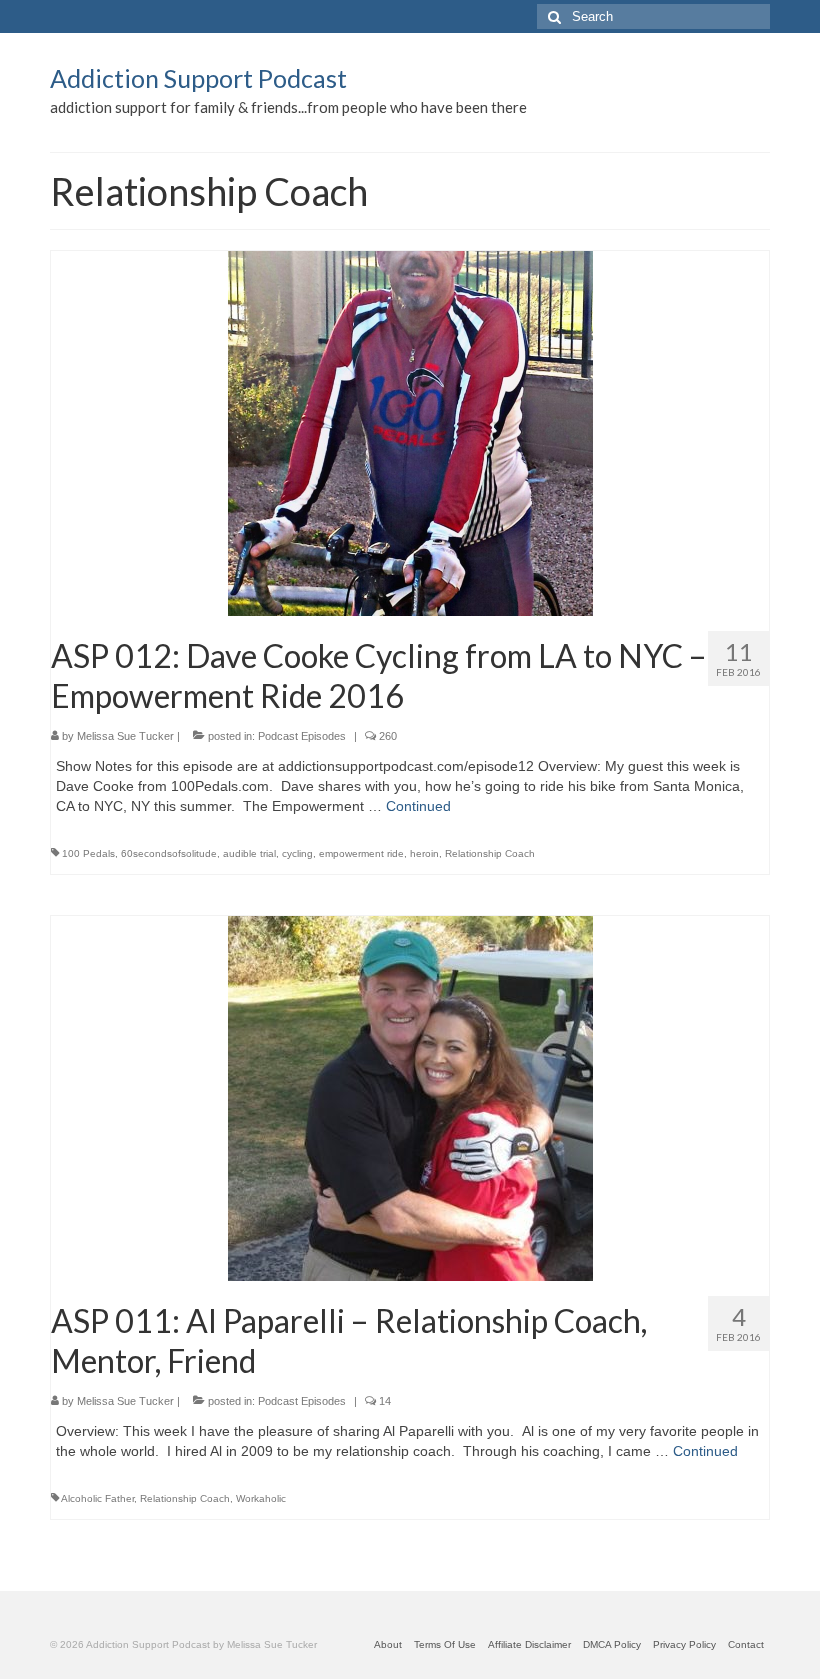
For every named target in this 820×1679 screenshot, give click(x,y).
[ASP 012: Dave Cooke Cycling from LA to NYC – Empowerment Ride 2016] (410, 432)
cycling (297, 853)
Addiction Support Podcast (198, 78)
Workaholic (261, 1498)
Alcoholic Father (97, 1498)
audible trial (249, 853)
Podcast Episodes (302, 736)
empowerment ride (361, 853)
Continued (418, 806)
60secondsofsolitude (169, 853)
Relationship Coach (490, 853)
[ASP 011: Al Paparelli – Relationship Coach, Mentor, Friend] (410, 1097)
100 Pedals (88, 853)
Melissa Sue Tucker (125, 736)
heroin (424, 853)
